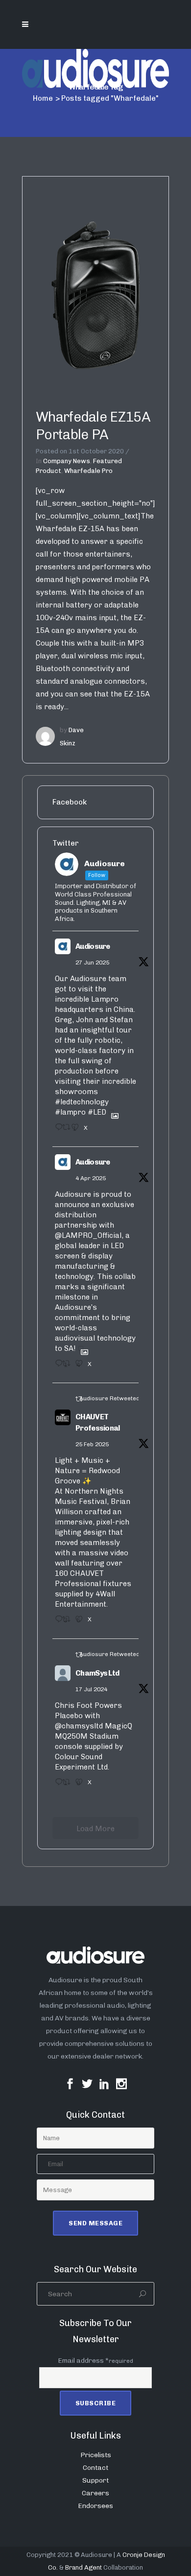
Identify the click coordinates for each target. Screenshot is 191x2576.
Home (43, 98)
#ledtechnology (82, 1102)
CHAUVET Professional (98, 1422)
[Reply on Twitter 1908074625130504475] (56, 1366)
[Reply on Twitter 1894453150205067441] (56, 1622)
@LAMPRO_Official (88, 1235)
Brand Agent (84, 2567)
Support (95, 2480)
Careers (95, 2493)
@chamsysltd (79, 1726)
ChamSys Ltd (97, 1673)
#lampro (70, 1112)
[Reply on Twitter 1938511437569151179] (56, 1130)
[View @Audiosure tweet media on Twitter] (111, 1112)
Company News (67, 461)
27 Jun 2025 (92, 963)
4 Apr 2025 (91, 1178)
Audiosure (93, 946)
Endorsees (95, 2506)
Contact (95, 2468)
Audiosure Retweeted (109, 1398)
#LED (97, 1112)
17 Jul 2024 (91, 1689)
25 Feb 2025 (92, 1444)
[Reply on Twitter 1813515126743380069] (56, 1785)
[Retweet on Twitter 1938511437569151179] (64, 1130)
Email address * (95, 2361)
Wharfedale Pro (88, 471)
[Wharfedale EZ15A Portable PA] (95, 285)
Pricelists (96, 2455)
